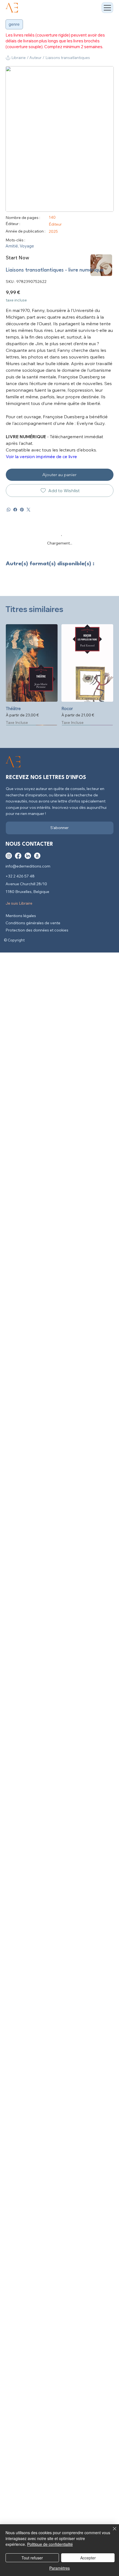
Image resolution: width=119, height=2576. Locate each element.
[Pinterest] (22, 510)
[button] (35, 58)
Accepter (88, 2558)
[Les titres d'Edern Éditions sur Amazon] (37, 856)
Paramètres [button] (59, 2568)
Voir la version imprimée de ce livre (41, 456)
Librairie (19, 58)
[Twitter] (29, 510)
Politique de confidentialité (50, 2544)
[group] (59, 675)
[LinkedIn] (28, 856)
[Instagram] (9, 856)
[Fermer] (111, 2532)
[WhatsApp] (9, 510)
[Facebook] (15, 510)
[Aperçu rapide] (32, 663)
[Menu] (108, 8)
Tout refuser (32, 2558)
